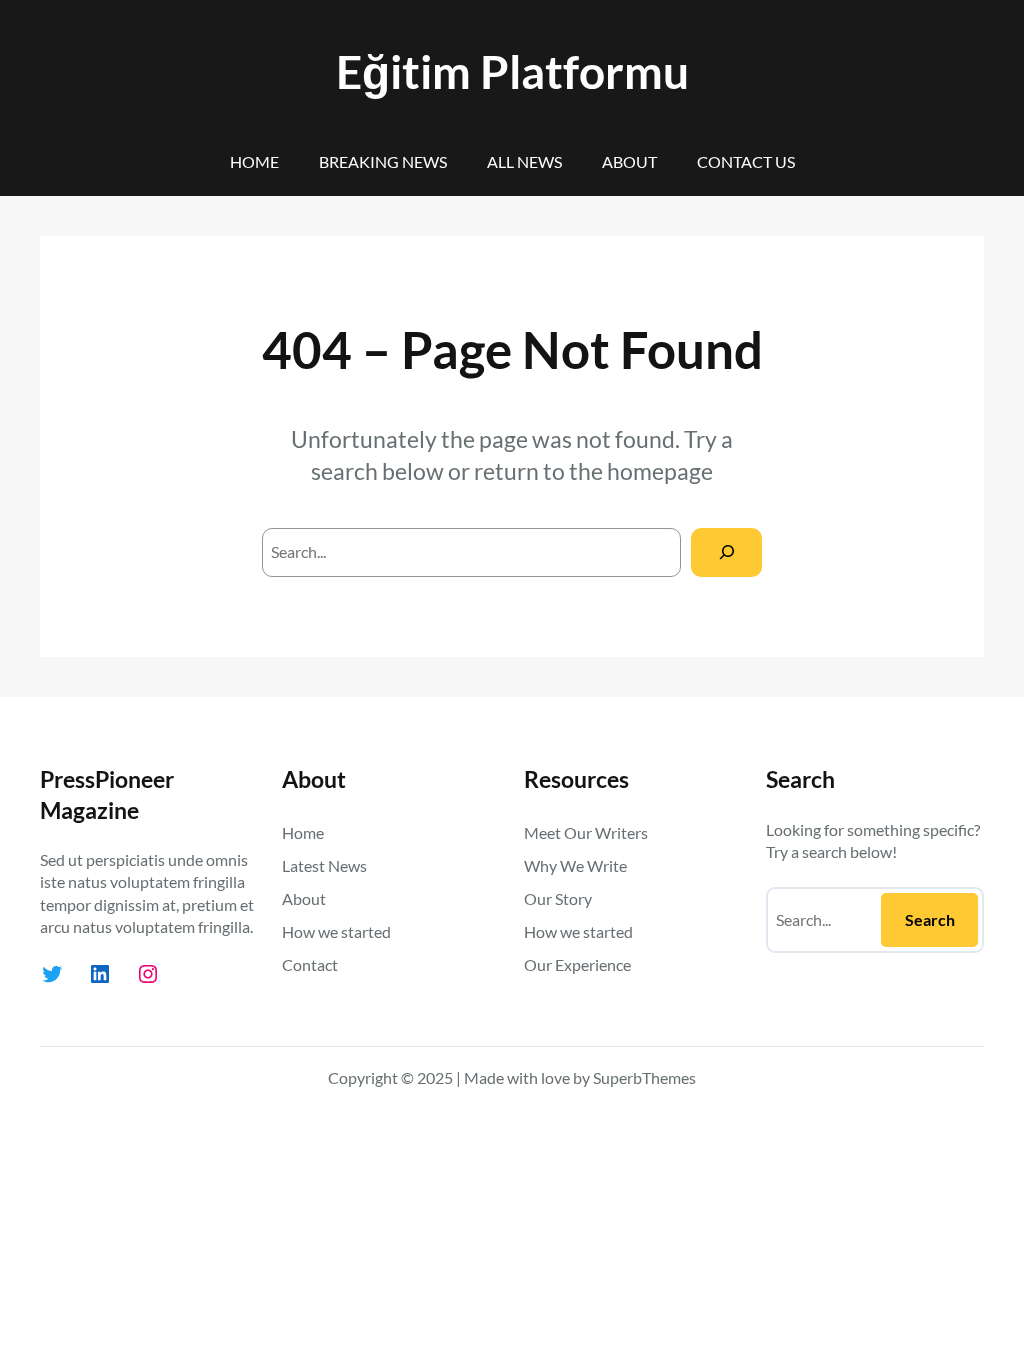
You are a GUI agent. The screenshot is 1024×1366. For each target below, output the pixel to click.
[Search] (726, 552)
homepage (660, 471)
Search (930, 919)
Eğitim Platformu (512, 71)
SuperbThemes (644, 1077)
